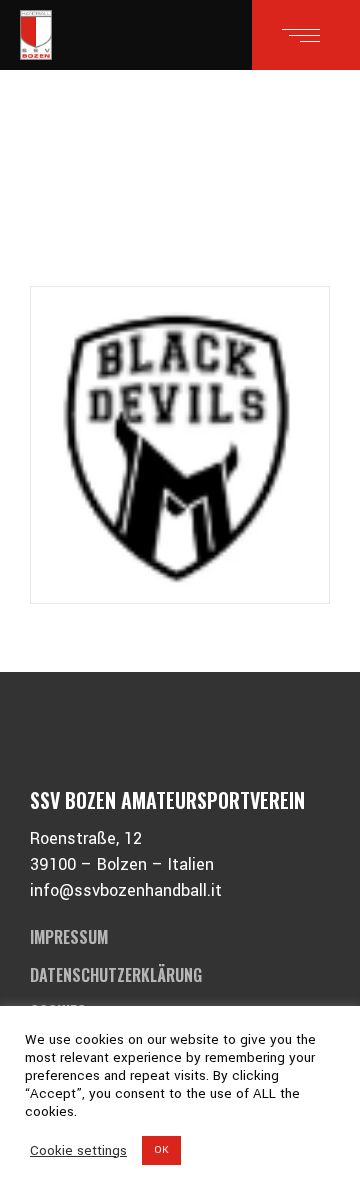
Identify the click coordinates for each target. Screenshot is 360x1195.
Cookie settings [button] (78, 1151)
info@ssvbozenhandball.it (126, 890)
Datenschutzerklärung (116, 975)
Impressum (69, 937)
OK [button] (161, 1150)
